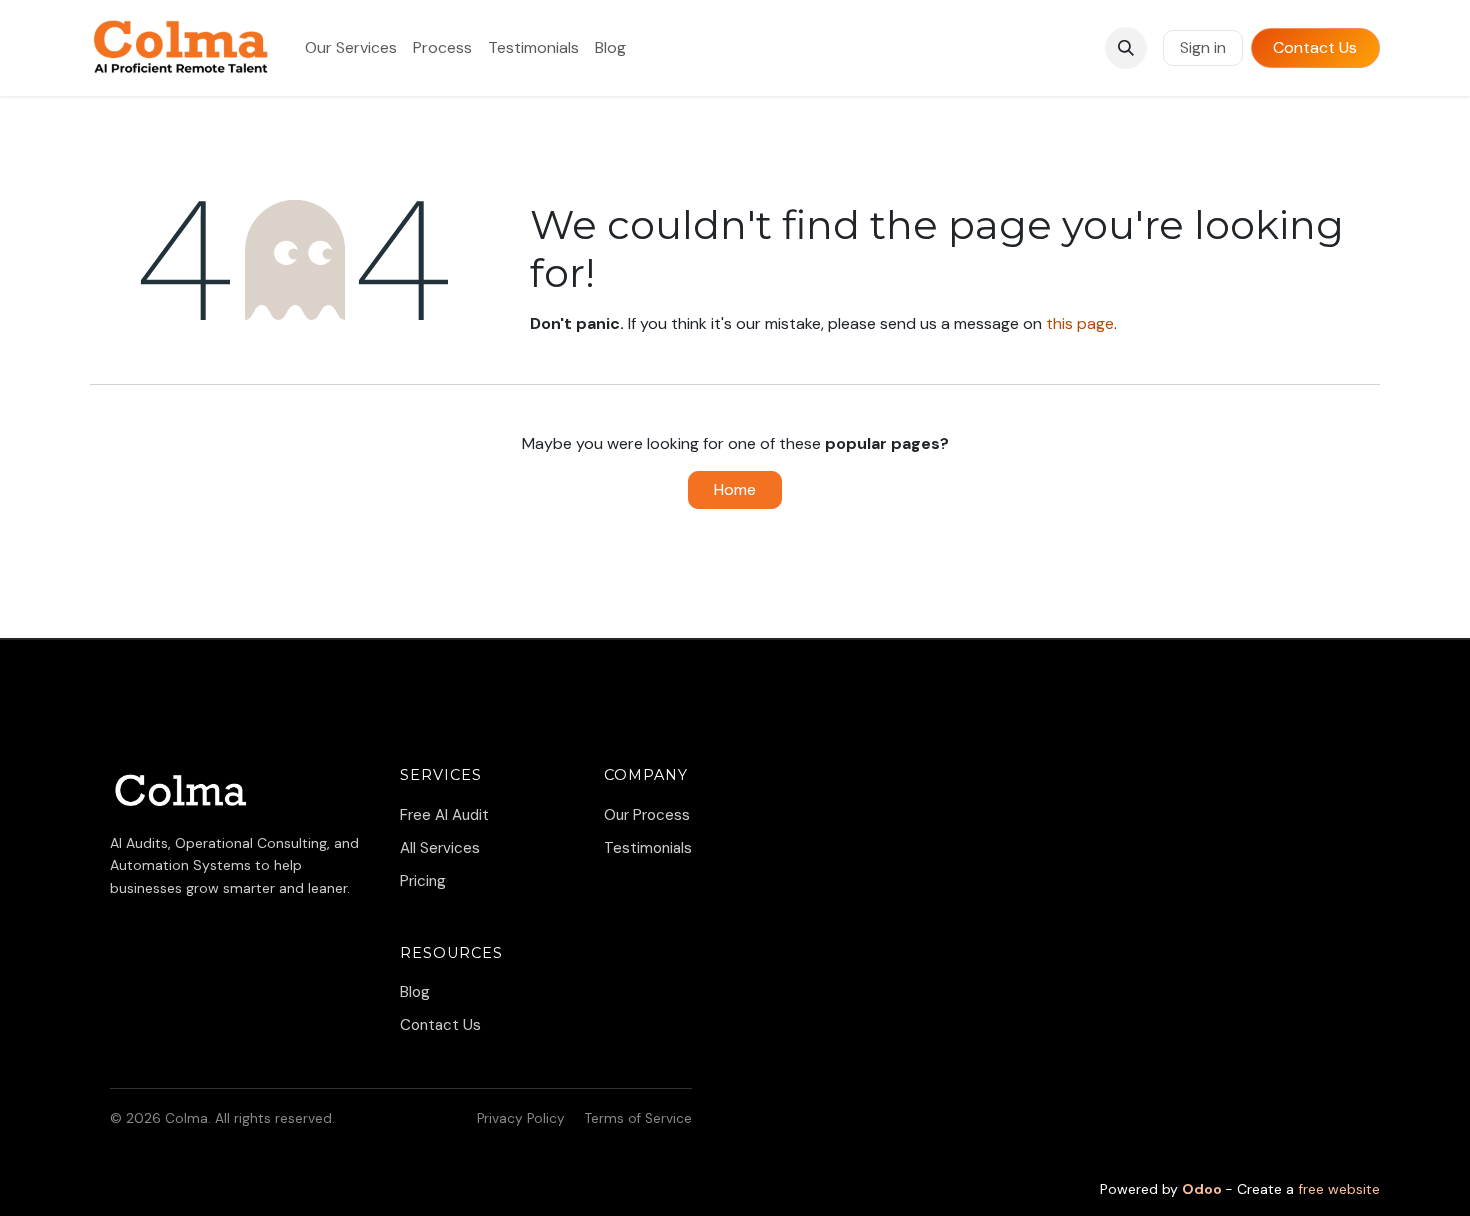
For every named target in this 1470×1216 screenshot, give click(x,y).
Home (735, 489)
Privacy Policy (521, 1118)
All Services (440, 848)
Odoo (1203, 1189)
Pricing (423, 881)
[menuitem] (351, 48)
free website (1339, 1189)
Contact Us (1315, 47)
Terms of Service (638, 1118)
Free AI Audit (444, 815)
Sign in (1203, 47)
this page (1080, 323)
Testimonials (648, 848)
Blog (415, 992)
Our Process (647, 815)
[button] (1126, 48)
